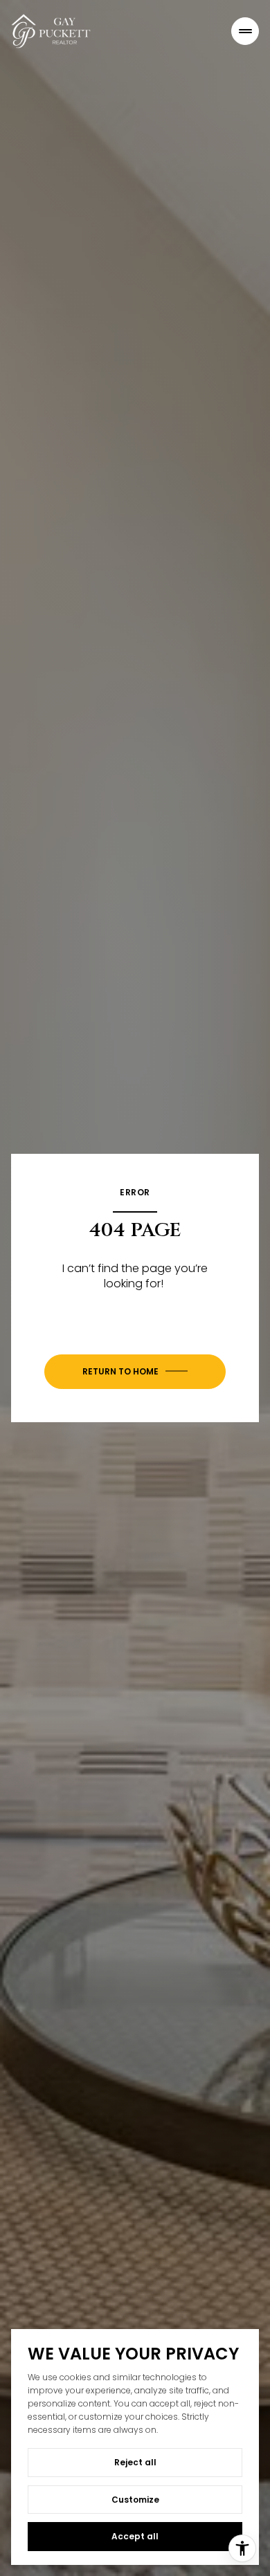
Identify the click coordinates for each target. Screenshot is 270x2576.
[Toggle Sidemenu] (245, 31)
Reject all (135, 2462)
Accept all (135, 2536)
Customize (135, 2500)
